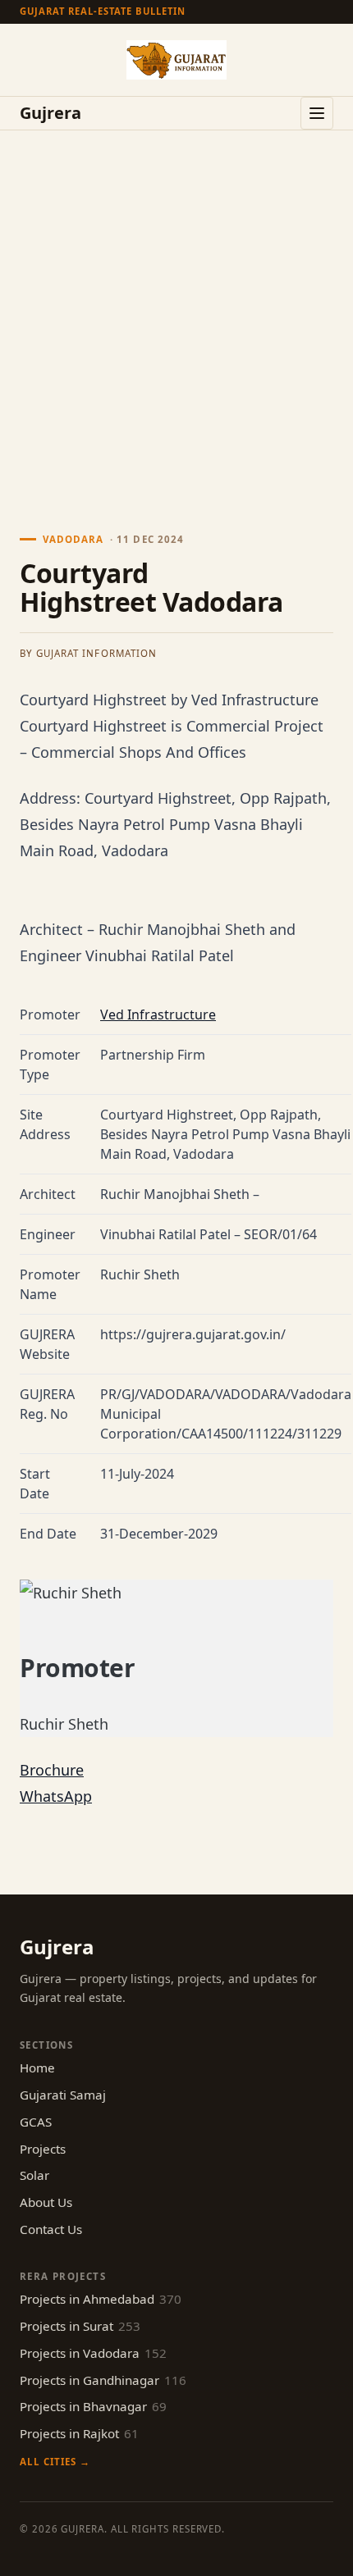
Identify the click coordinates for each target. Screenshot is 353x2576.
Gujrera (50, 113)
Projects (43, 2149)
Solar (34, 2175)
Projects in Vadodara (93, 2353)
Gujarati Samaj (63, 2095)
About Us (46, 2202)
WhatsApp (56, 1796)
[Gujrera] (176, 60)
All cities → (55, 2462)
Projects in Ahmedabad (101, 2299)
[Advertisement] (176, 315)
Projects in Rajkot (79, 2433)
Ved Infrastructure (158, 1014)
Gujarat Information (96, 653)
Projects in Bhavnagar (93, 2406)
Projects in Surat (80, 2326)
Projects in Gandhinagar (103, 2380)
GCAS (36, 2122)
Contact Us (51, 2229)
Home (37, 2068)
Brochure (52, 1770)
